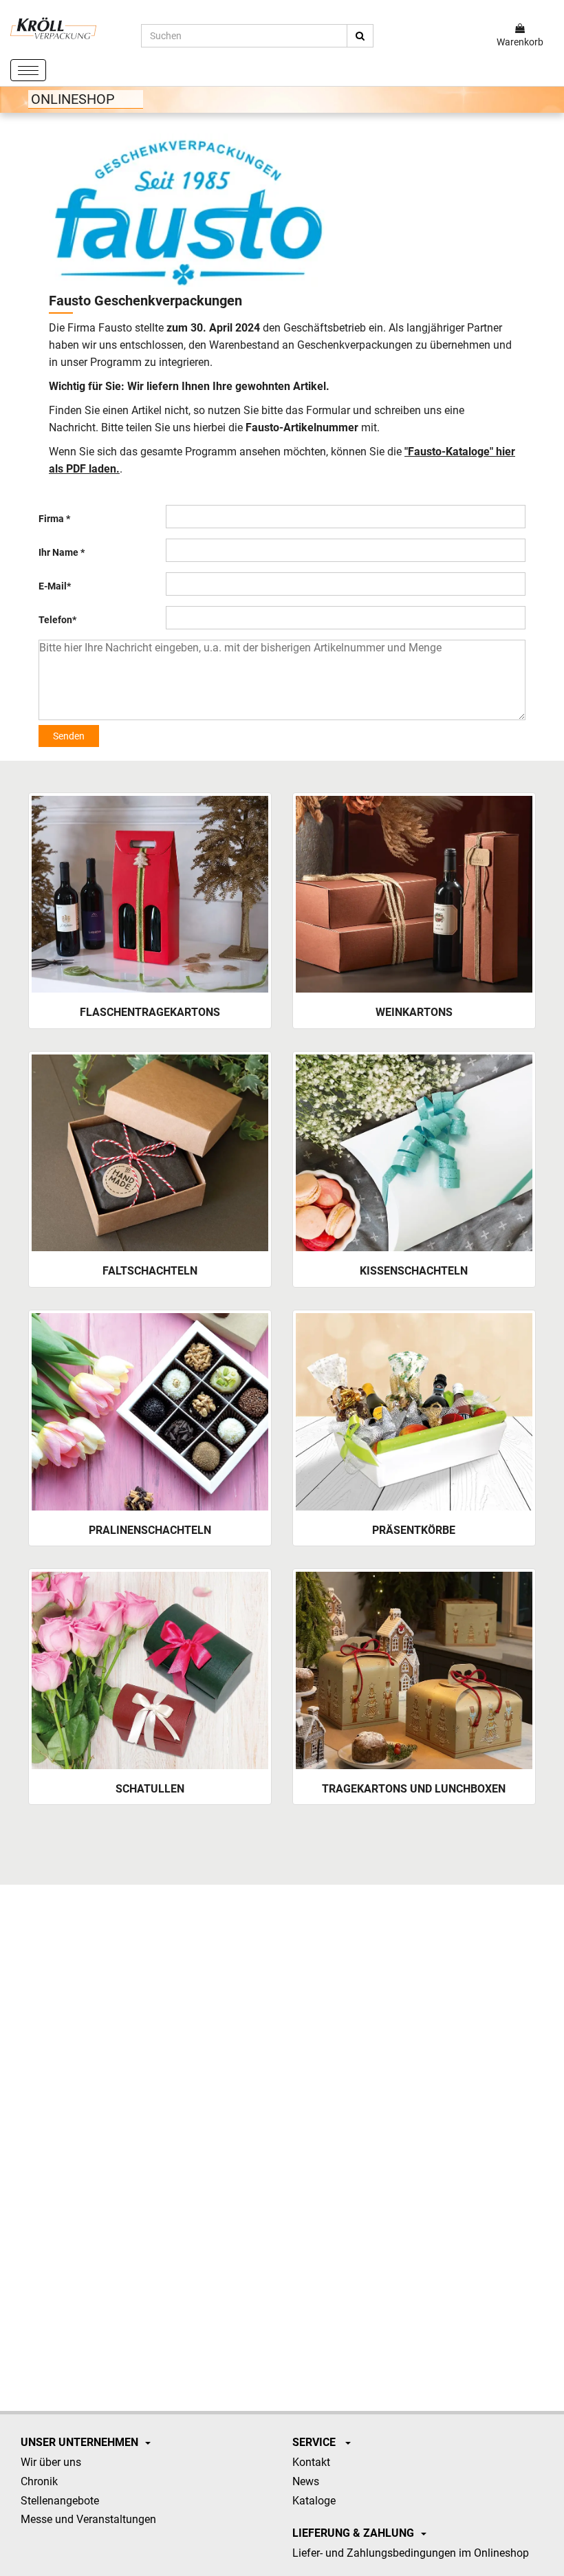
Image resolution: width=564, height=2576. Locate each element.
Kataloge (314, 2501)
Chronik (39, 2481)
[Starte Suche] (360, 36)
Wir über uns (51, 2462)
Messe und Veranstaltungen (88, 2519)
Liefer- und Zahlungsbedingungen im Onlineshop (411, 2553)
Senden (69, 736)
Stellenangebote (60, 2501)
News (306, 2481)
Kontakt (311, 2462)
